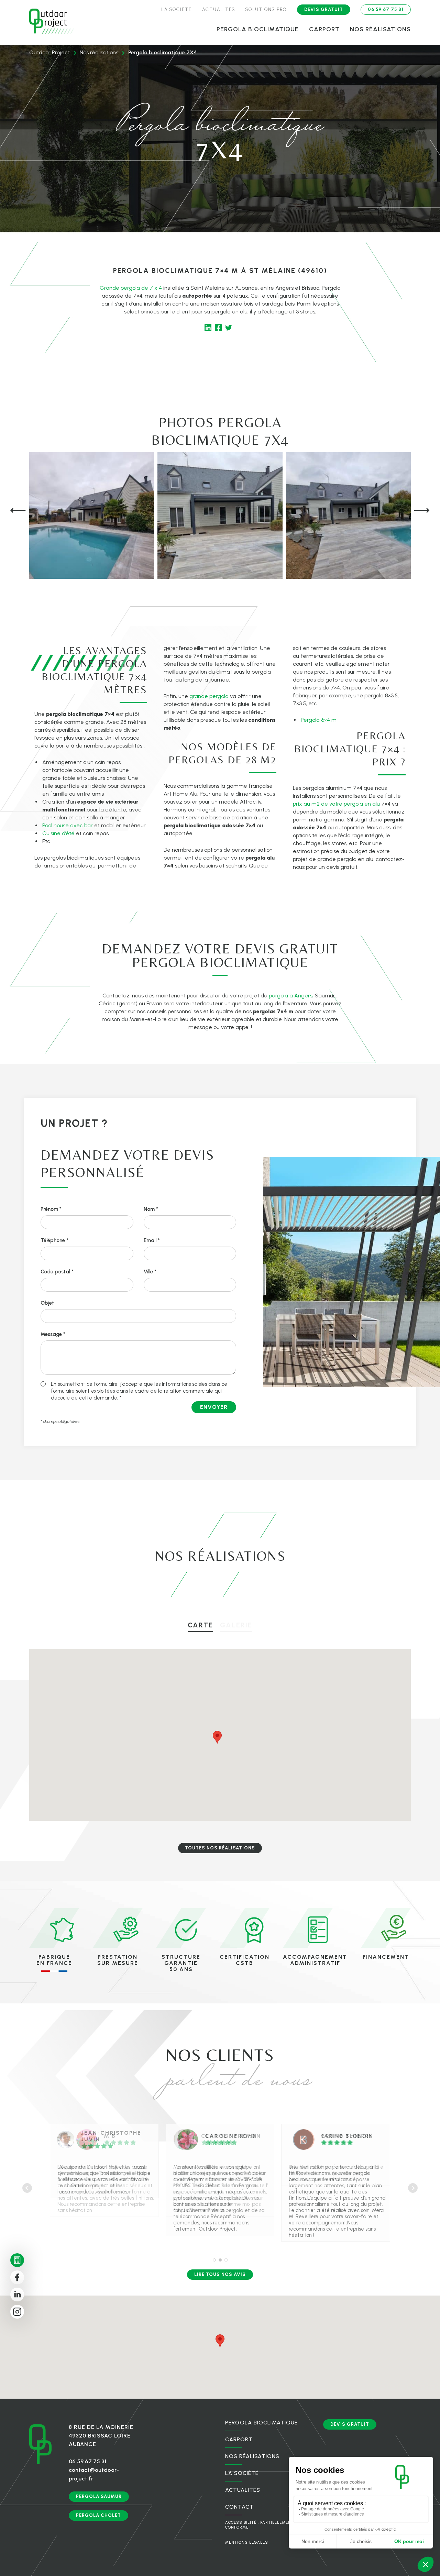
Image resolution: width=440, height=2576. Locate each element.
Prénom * (51, 1209)
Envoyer (214, 1407)
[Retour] (52, 22)
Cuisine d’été (58, 833)
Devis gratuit (324, 9)
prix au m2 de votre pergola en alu (336, 804)
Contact (239, 2507)
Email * (152, 1240)
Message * (53, 1334)
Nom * (151, 1209)
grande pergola (209, 696)
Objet (47, 1303)
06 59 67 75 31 (386, 9)
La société (177, 9)
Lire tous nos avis (220, 2274)
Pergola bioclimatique (258, 29)
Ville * (150, 1272)
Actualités (219, 9)
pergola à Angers (291, 996)
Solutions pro (266, 9)
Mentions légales (247, 2542)
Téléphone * (54, 1240)
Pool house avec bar (68, 825)
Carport (324, 29)
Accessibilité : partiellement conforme (260, 2525)
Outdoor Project (49, 52)
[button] (18, 511)
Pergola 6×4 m (319, 720)
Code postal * (57, 1272)
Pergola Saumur (99, 2496)
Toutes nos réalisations (220, 1848)
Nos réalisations (380, 29)
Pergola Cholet (98, 2515)
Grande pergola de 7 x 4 (131, 288)
